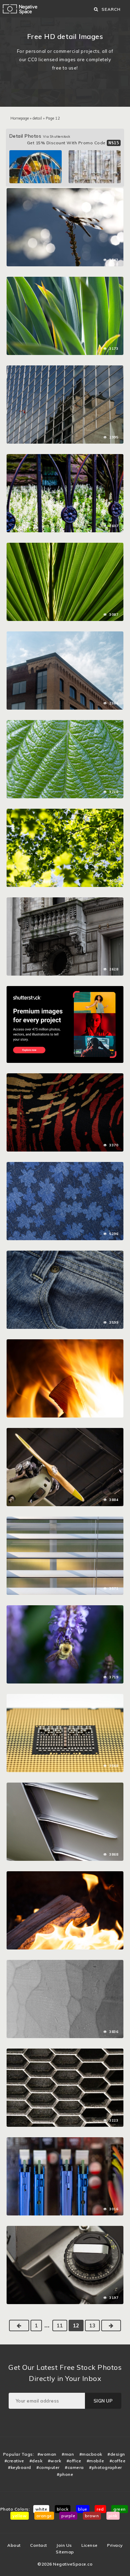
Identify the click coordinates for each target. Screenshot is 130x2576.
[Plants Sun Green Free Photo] (65, 280)
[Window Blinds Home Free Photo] (65, 1520)
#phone (65, 2474)
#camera (74, 2467)
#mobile (96, 2461)
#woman (47, 2454)
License (90, 2545)
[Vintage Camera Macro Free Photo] (65, 2229)
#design (116, 2454)
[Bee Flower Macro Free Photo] (65, 1609)
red (100, 2509)
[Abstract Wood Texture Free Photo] (65, 1963)
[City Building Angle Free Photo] (65, 635)
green (120, 2509)
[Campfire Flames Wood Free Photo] (65, 1343)
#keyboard (20, 2467)
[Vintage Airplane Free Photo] (65, 1431)
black (63, 2509)
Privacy (115, 2545)
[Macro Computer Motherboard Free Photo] (65, 2141)
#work (55, 2461)
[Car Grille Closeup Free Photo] (65, 2052)
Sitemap (65, 2552)
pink (113, 2516)
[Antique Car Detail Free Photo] (65, 1786)
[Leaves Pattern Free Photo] (65, 812)
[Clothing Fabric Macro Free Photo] (65, 1077)
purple (68, 2516)
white (41, 2509)
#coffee (118, 2461)
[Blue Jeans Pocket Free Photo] (65, 1254)
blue (83, 2509)
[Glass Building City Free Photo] (65, 369)
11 (60, 2325)
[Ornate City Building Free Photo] (65, 901)
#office (74, 2461)
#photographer (106, 2467)
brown (92, 2516)
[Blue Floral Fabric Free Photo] (65, 1165)
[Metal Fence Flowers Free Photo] (65, 458)
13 (92, 2325)
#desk (36, 2461)
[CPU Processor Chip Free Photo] (65, 1697)
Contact (39, 2545)
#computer (48, 2467)
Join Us (64, 2545)
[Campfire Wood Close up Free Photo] (65, 1875)
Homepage (20, 118)
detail (37, 118)
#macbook (91, 2454)
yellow (20, 2516)
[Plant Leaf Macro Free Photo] (65, 724)
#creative (14, 2461)
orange (44, 2516)
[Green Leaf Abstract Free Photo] (65, 546)
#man (68, 2454)
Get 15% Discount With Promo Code (73, 143)
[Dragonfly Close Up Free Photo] (65, 192)
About (14, 2545)
